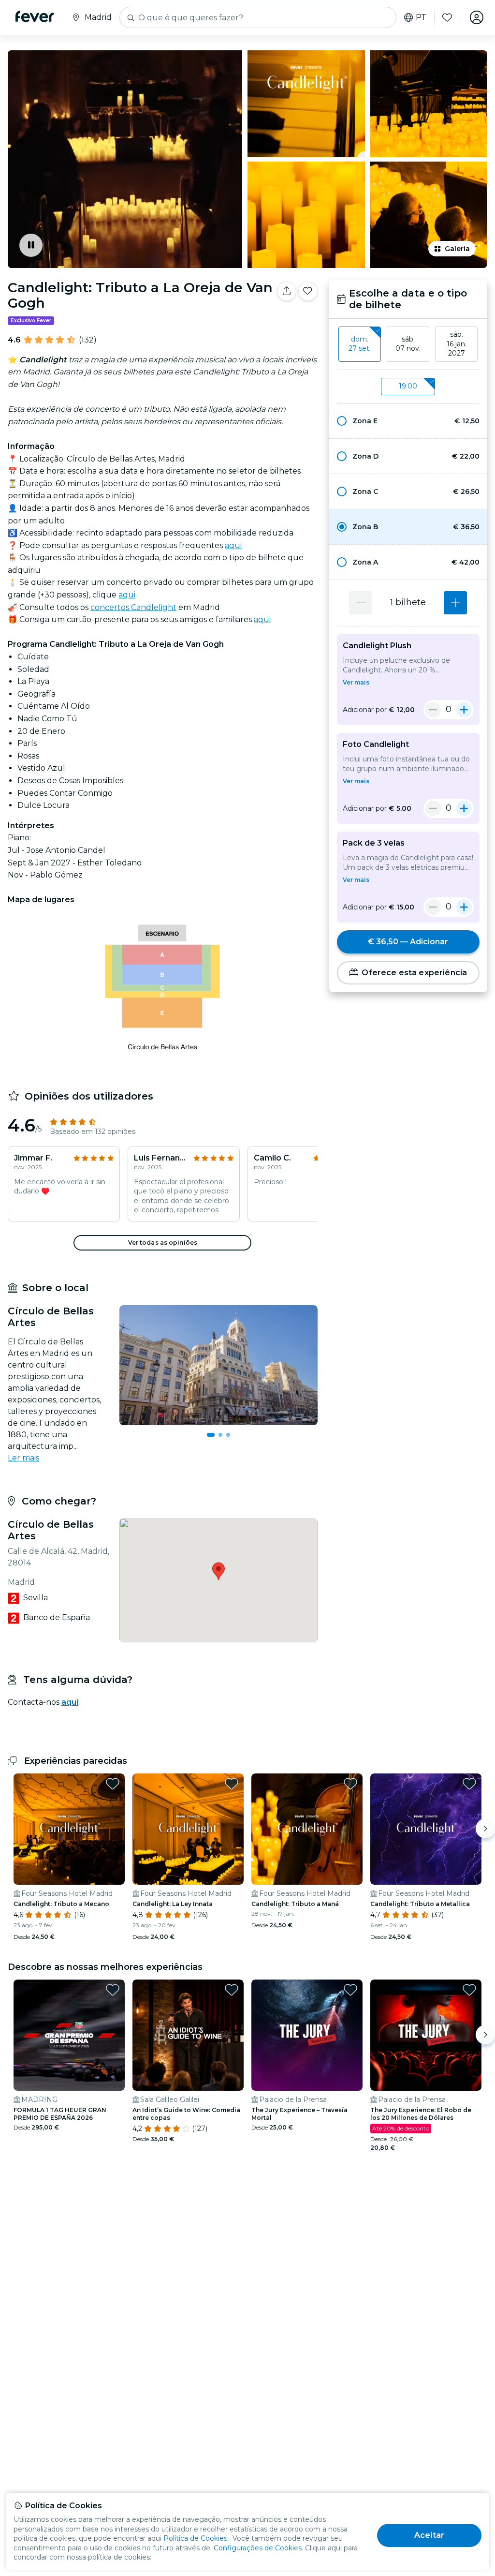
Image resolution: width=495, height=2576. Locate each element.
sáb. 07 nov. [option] (408, 344)
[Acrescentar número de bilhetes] (455, 603)
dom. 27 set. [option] (360, 344)
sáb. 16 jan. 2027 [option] (457, 344)
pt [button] (421, 17)
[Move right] (485, 1829)
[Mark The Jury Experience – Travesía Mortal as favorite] (350, 1990)
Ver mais (356, 682)
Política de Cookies (195, 2538)
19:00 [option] (408, 386)
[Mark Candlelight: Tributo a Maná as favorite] (350, 1784)
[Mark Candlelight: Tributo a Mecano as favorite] (113, 1784)
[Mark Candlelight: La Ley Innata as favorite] (232, 1784)
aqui (233, 545)
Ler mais (23, 1458)
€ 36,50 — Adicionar (408, 942)
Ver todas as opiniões (163, 1243)
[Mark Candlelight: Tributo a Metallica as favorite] (469, 1784)
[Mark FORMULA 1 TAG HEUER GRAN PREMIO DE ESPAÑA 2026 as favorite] (113, 1990)
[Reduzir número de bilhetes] (361, 603)
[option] (408, 421)
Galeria (457, 249)
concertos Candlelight (133, 607)
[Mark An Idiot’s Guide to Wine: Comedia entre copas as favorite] (232, 1990)
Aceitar (429, 2535)
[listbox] (408, 344)
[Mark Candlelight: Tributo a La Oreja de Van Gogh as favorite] (308, 291)
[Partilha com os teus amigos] (287, 291)
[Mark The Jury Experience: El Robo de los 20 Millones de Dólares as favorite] (469, 1990)
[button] (408, 421)
